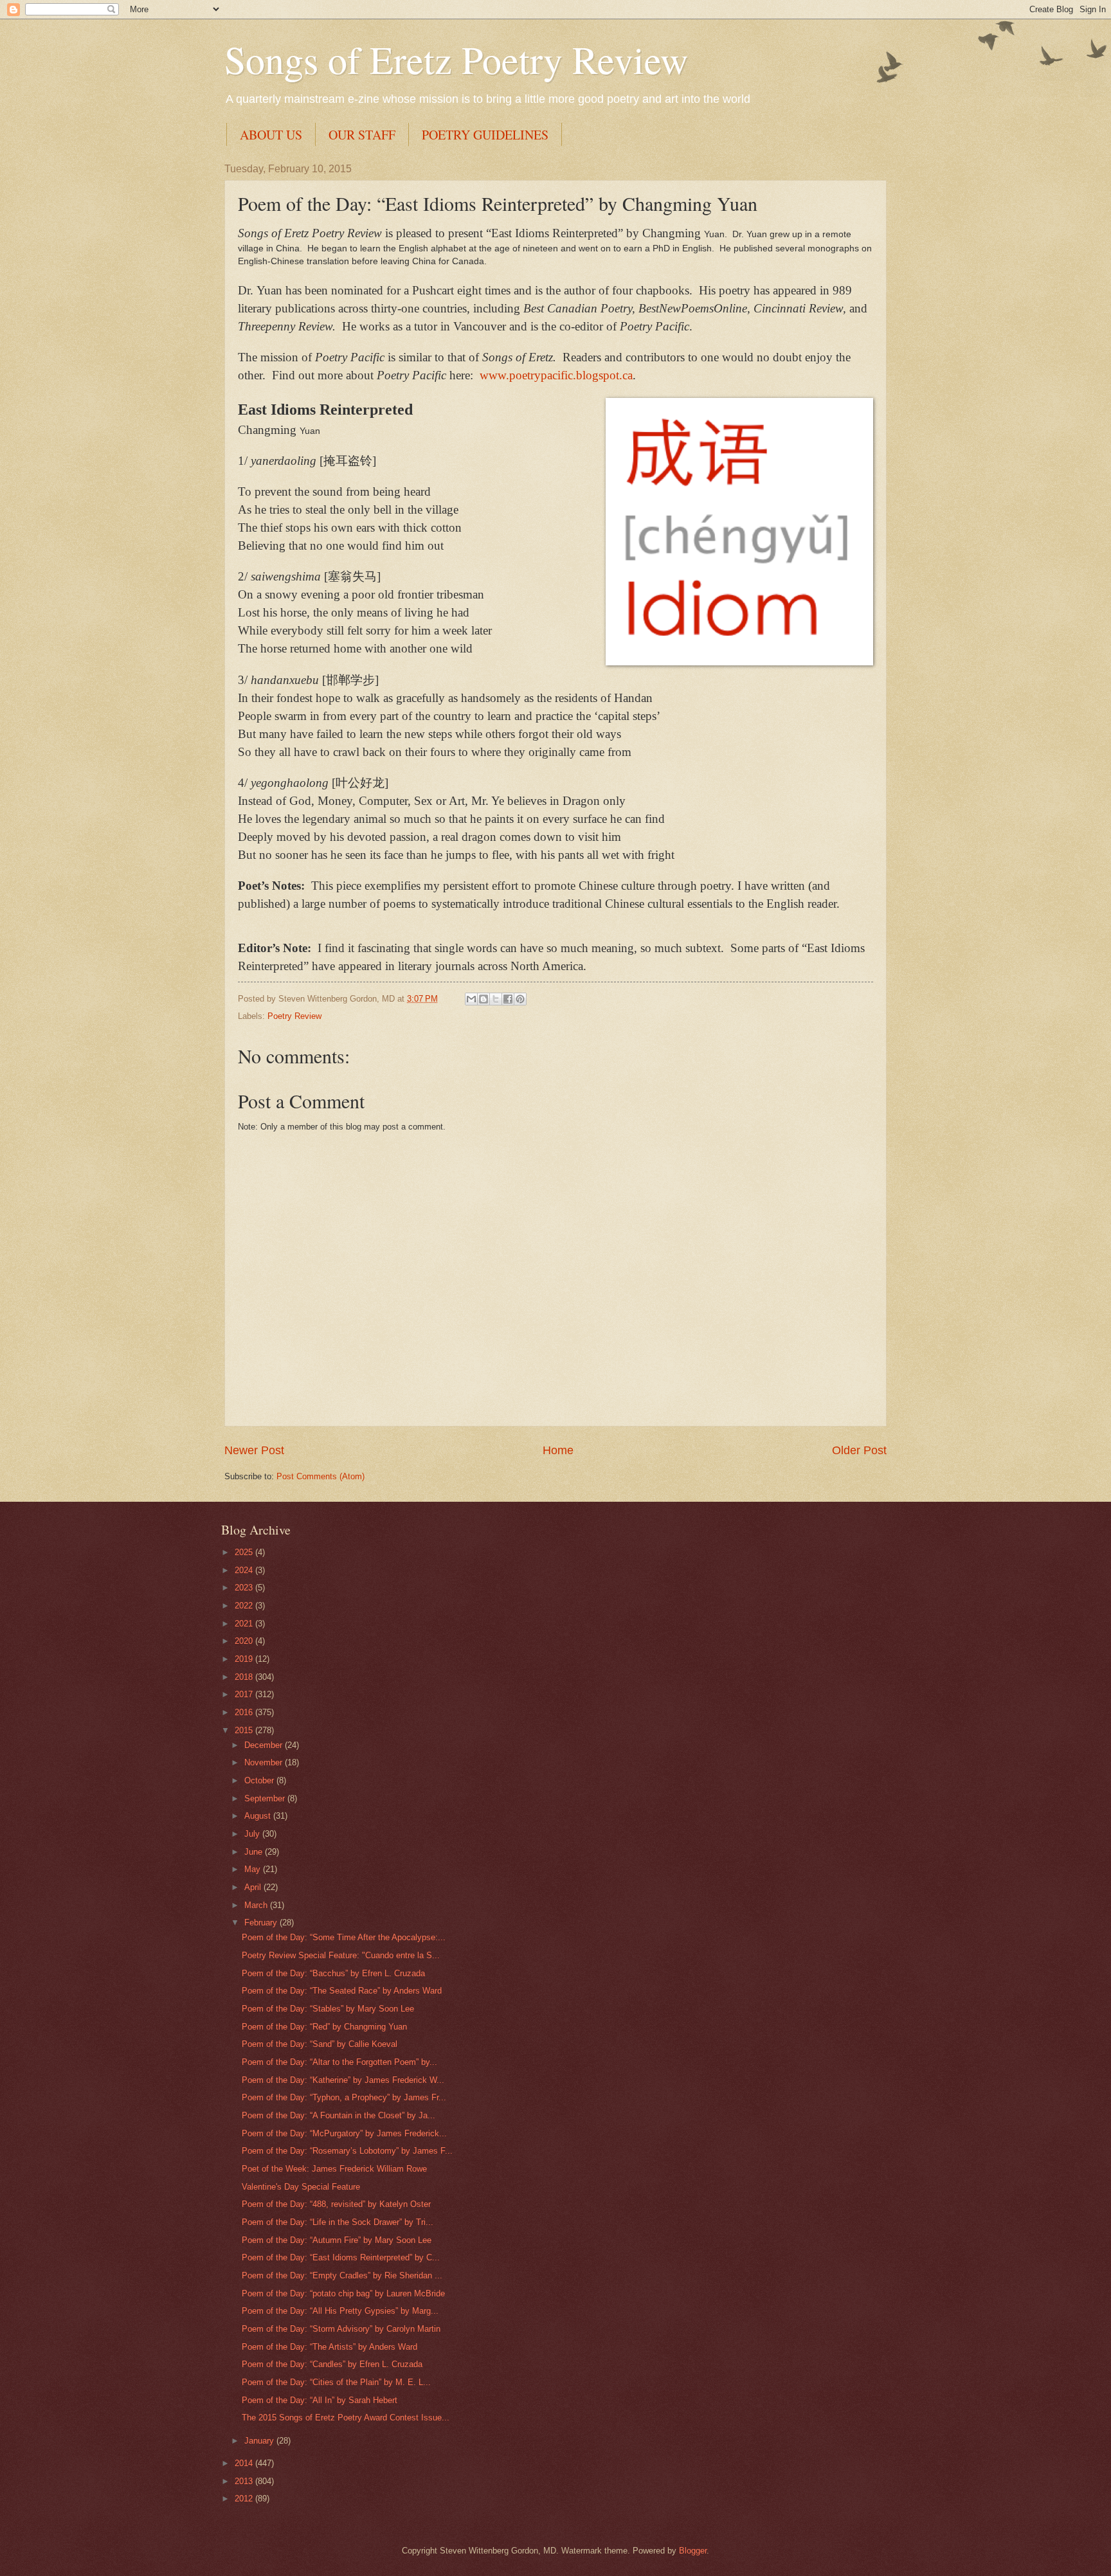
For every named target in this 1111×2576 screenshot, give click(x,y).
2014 (245, 2463)
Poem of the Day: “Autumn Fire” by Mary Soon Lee (337, 2240)
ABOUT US (271, 135)
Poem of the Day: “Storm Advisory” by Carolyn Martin (341, 2329)
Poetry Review (294, 1016)
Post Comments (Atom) (321, 1476)
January (260, 2441)
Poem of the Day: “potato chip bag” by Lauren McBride (343, 2293)
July (253, 1834)
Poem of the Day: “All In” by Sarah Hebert (320, 2400)
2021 (245, 1624)
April (254, 1887)
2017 (245, 1694)
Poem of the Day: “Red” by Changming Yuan (324, 2027)
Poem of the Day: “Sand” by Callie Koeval (320, 2044)
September (266, 1798)
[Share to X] (496, 999)
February (262, 1923)
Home (558, 1450)
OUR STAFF (362, 135)
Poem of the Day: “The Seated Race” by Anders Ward (342, 1991)
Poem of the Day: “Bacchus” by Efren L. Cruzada (333, 1973)
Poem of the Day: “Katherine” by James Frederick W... (343, 2080)
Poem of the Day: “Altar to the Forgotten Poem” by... (339, 2062)
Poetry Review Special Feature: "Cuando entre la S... (341, 1955)
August (259, 1816)
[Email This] (471, 999)
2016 (245, 1712)
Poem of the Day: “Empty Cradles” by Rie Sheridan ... (342, 2275)
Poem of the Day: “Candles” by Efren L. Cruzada (332, 2364)
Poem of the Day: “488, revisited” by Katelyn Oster (336, 2204)
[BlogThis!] (483, 999)
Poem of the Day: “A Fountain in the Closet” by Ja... (339, 2115)
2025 (245, 1552)
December (265, 1745)
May (254, 1869)
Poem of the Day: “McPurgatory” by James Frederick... (344, 2133)
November (265, 1762)
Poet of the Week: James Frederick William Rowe (334, 2169)
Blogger (693, 2551)
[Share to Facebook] (508, 999)
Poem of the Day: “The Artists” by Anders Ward (330, 2347)
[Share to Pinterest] (520, 999)
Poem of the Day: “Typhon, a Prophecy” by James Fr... (344, 2097)
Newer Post (254, 1450)
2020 (245, 1641)
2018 (245, 1677)
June (255, 1852)
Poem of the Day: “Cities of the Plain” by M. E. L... (336, 2382)
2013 (245, 2481)
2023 (245, 1588)
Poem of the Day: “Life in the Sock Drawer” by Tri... (338, 2222)
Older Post (859, 1450)
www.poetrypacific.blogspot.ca (556, 375)
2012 (245, 2499)
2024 (245, 1570)
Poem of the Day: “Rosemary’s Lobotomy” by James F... (347, 2151)
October (260, 1780)
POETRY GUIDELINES (485, 135)
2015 (245, 1730)
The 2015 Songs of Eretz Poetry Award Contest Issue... (346, 2418)
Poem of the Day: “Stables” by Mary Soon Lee (328, 2009)
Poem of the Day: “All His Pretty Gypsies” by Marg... (340, 2311)
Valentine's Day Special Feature (301, 2187)
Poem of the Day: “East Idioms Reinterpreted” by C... (341, 2257)
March (257, 1905)
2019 (245, 1659)
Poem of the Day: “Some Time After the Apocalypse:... (344, 1937)
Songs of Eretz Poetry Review (456, 59)
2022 (245, 1606)
